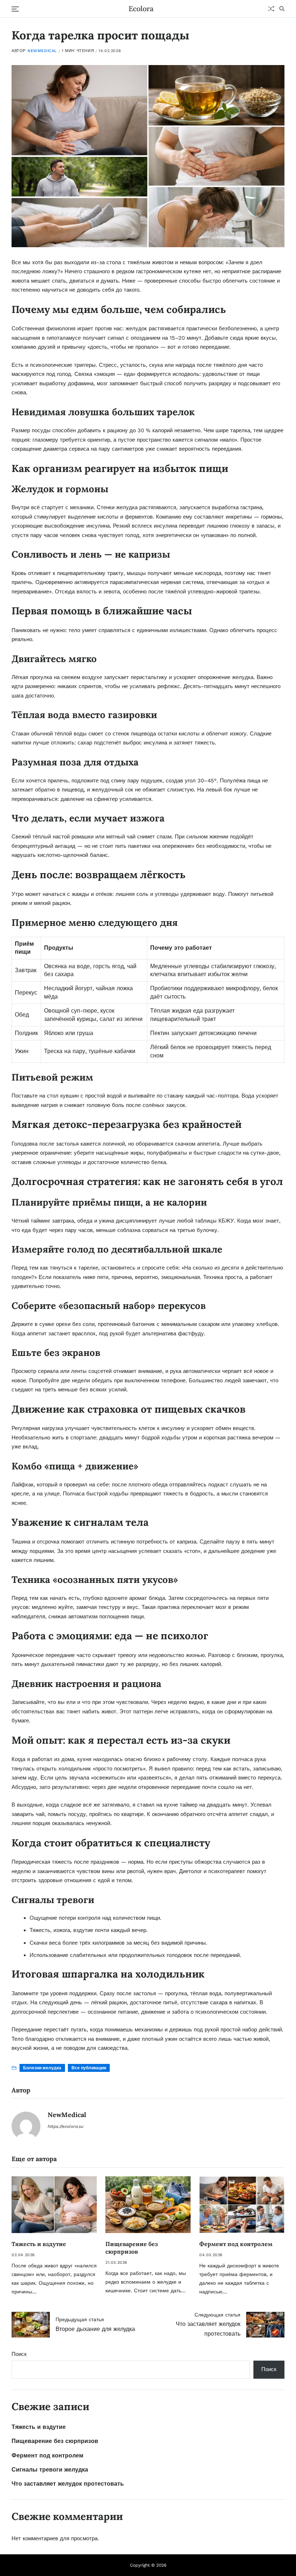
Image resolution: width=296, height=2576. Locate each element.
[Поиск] (282, 9)
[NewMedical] (26, 2126)
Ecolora (141, 9)
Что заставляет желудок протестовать (68, 2484)
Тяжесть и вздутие (39, 2244)
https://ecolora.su (66, 2126)
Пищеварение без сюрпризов (132, 2248)
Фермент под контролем (236, 2244)
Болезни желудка (42, 2068)
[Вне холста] (15, 9)
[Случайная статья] (271, 9)
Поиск (19, 2354)
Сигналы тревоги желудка (50, 2470)
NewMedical (42, 51)
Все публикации (89, 2068)
